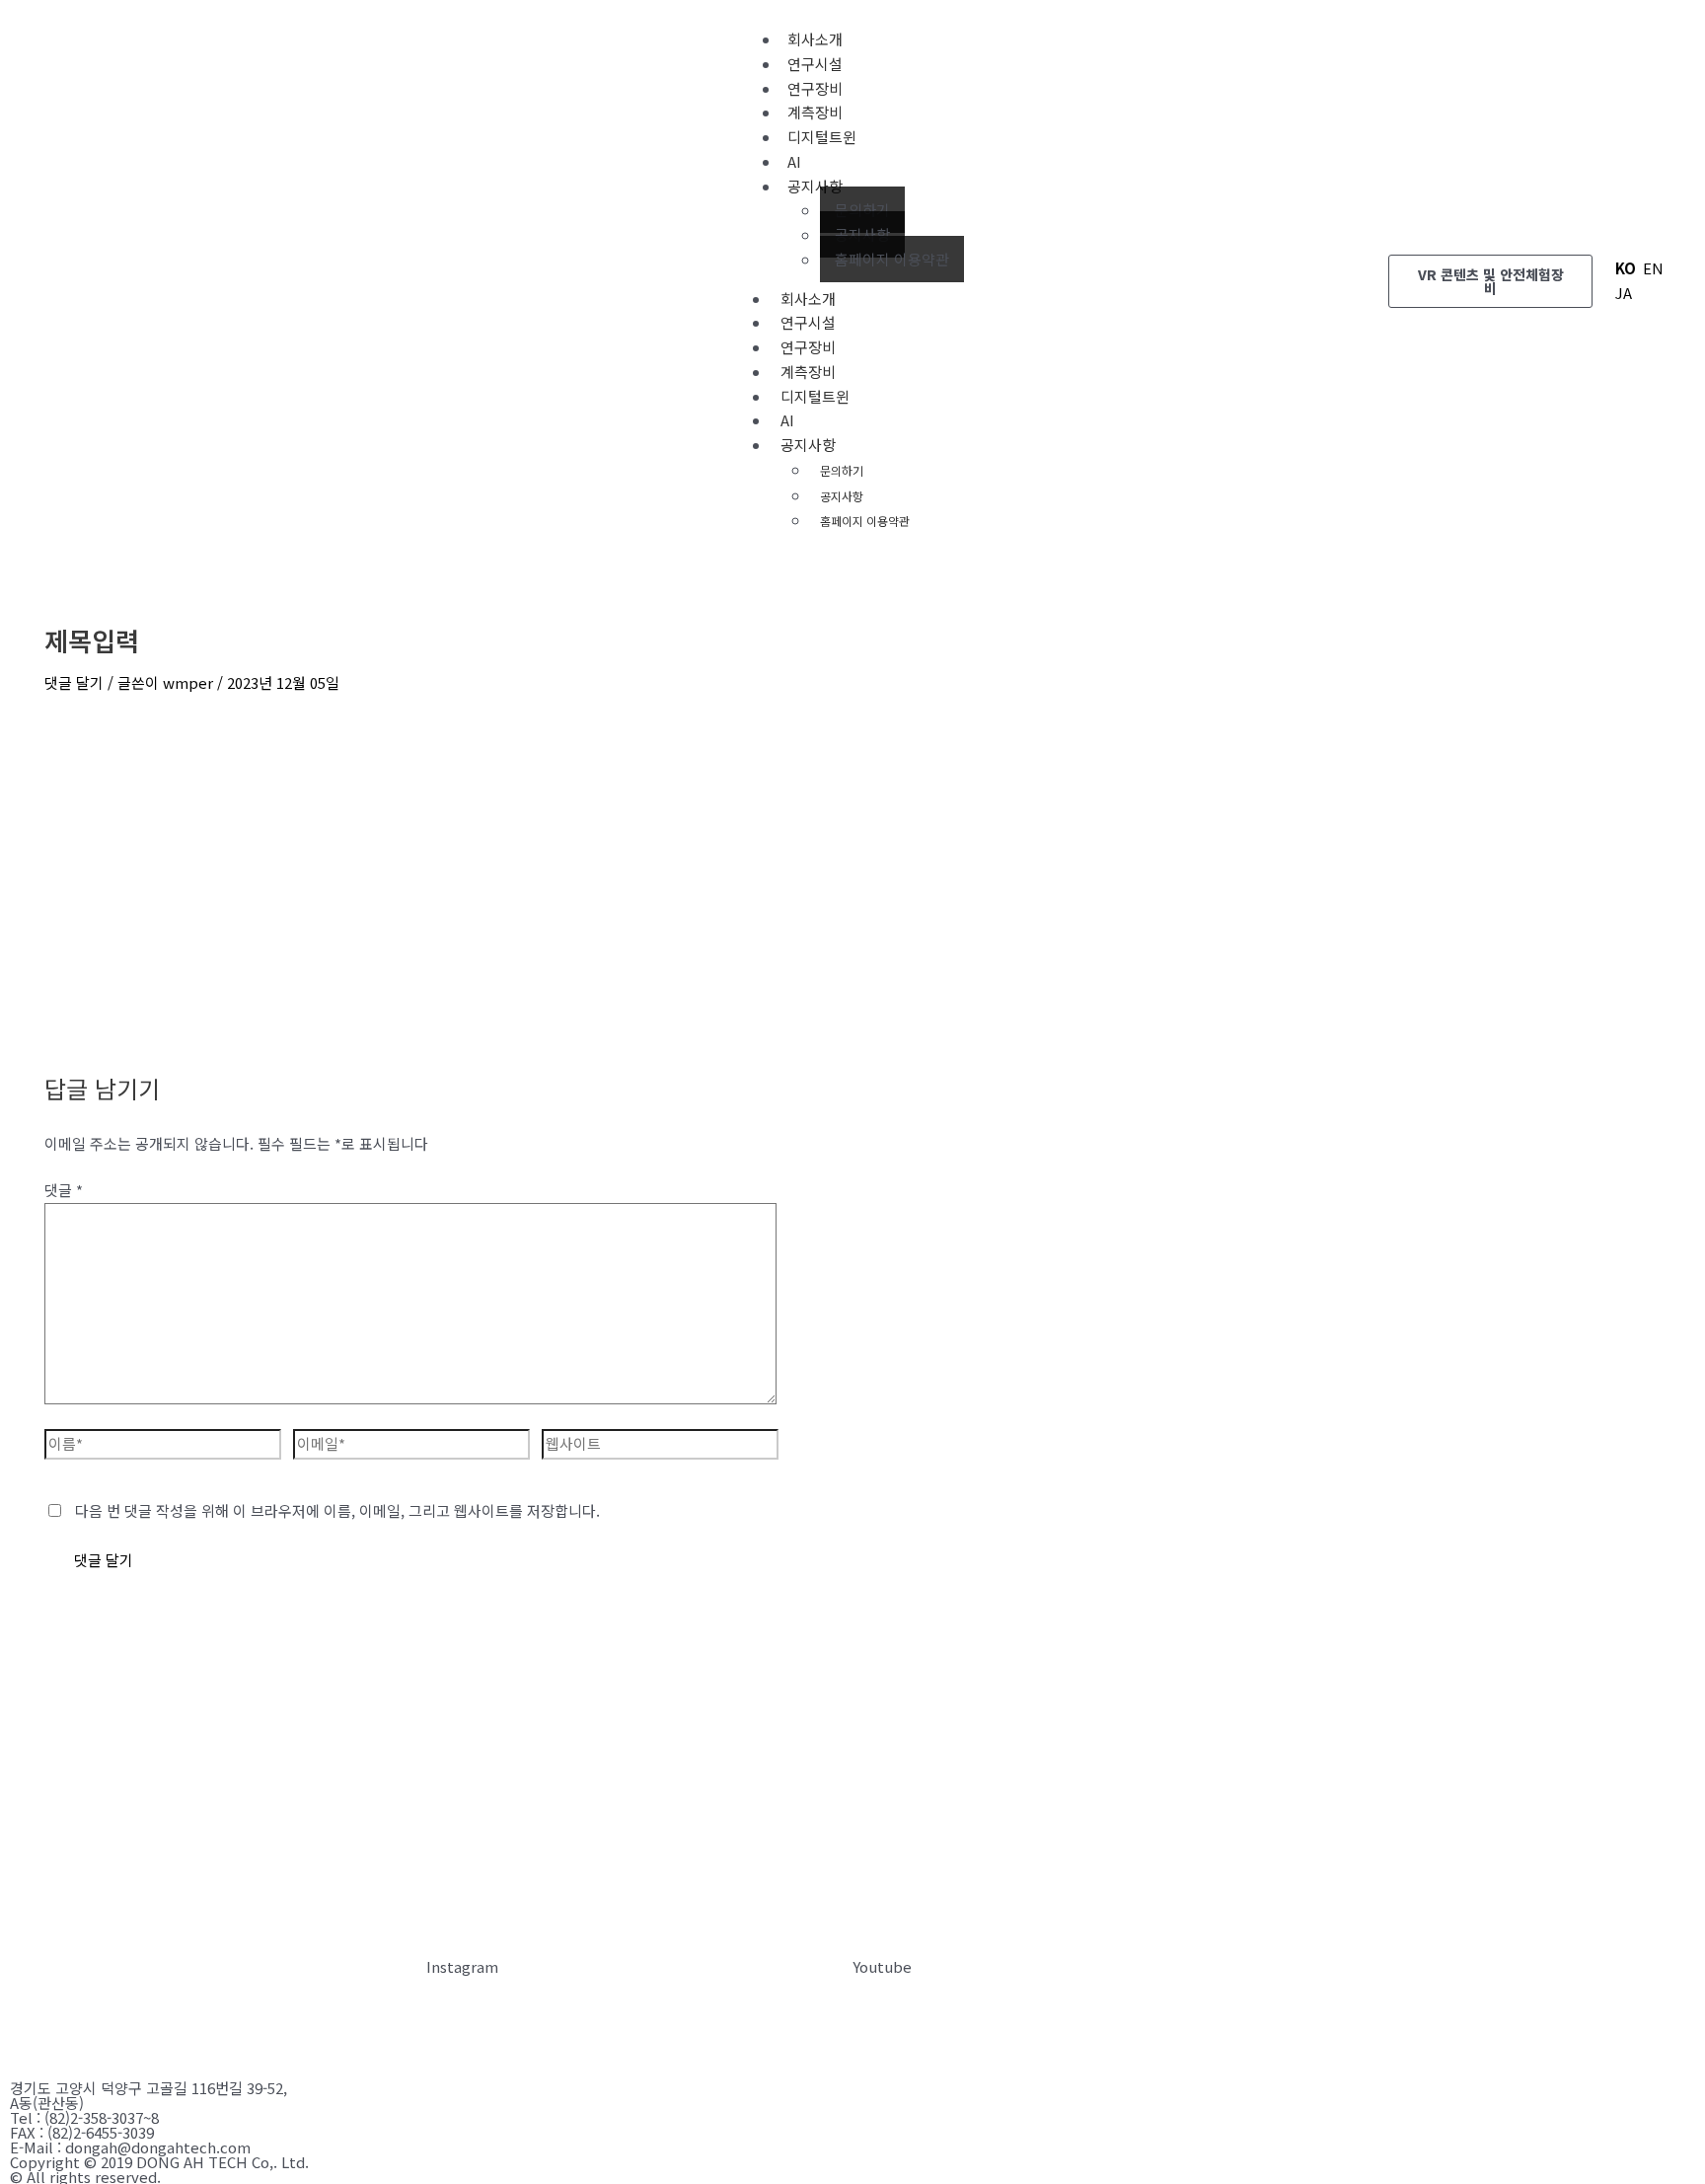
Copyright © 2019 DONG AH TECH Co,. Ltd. (159, 2162)
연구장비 (808, 347)
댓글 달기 (74, 682)
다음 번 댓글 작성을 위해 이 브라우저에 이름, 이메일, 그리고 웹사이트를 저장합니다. (337, 1510)
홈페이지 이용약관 (892, 259)
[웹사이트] (660, 1446)
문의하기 (862, 210)
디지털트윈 (822, 137)
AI (787, 420)
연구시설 (808, 322)
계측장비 (808, 372)
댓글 (64, 1190)
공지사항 (815, 186)
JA (1624, 293)
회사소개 (808, 299)
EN (1653, 268)
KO (1626, 268)
